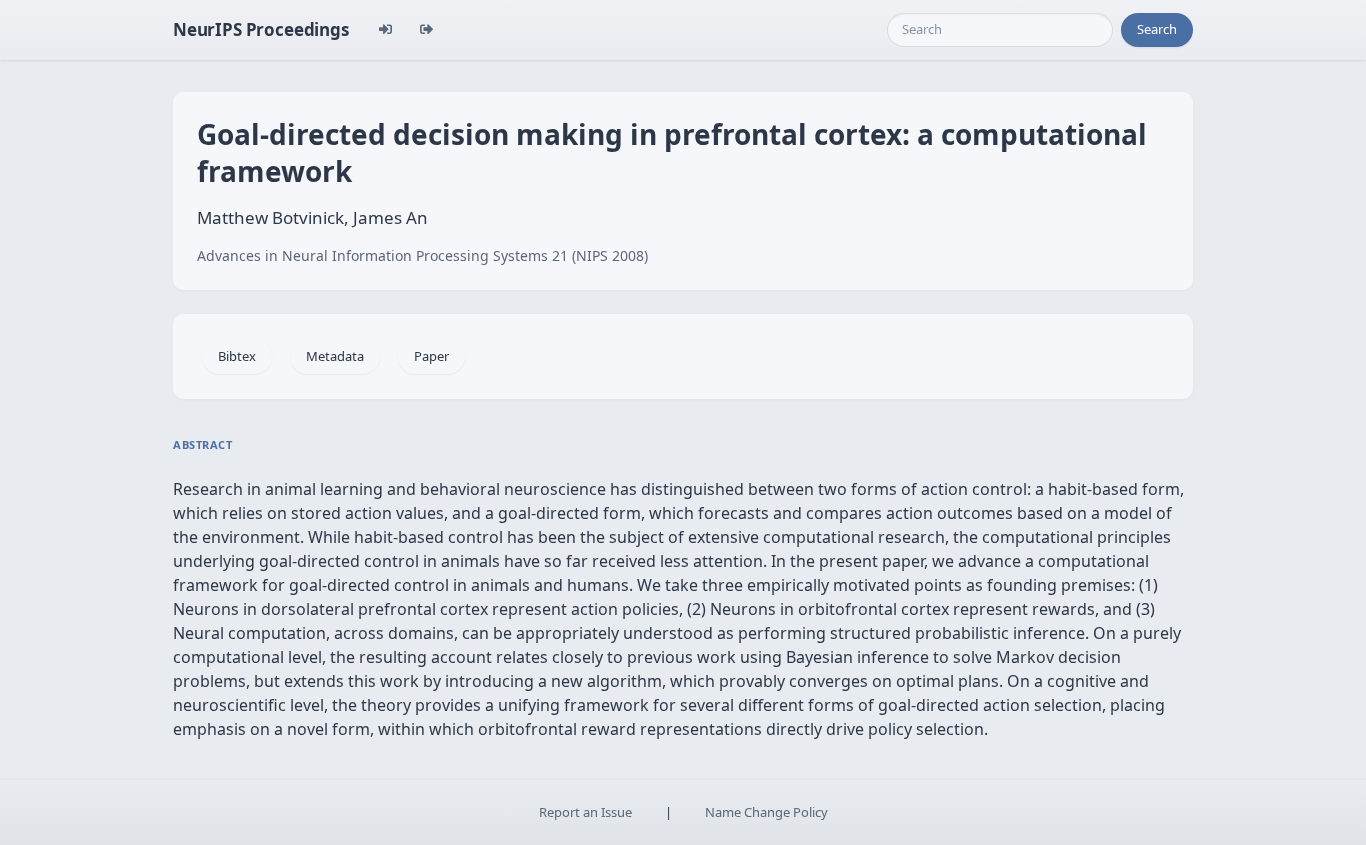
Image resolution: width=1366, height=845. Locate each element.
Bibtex (237, 356)
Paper (431, 356)
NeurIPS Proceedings (261, 29)
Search (1157, 29)
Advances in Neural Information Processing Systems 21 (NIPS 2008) (422, 255)
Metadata (335, 356)
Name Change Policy (766, 812)
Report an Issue (585, 812)
